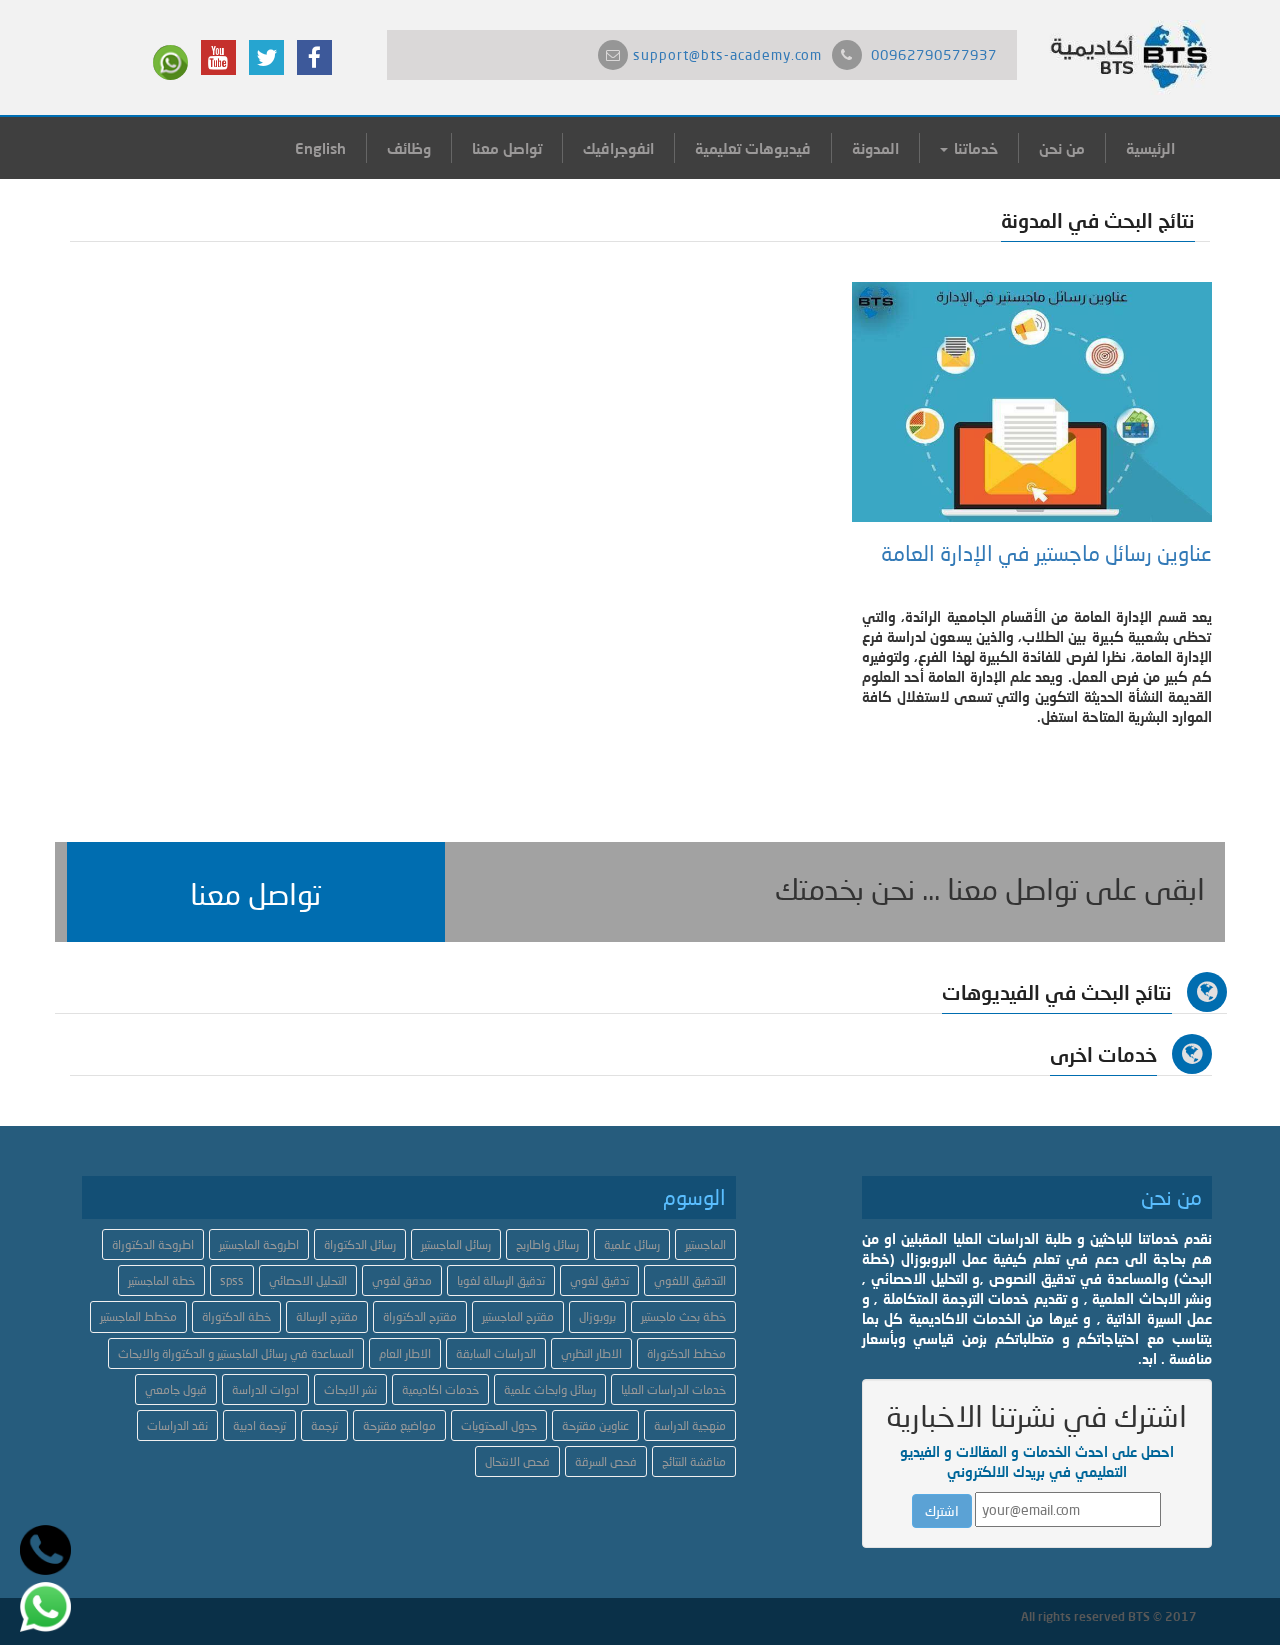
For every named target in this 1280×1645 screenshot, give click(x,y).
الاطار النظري (591, 1353)
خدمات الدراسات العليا (673, 1389)
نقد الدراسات (177, 1425)
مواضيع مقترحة (399, 1425)
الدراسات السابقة (496, 1353)
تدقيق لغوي (599, 1280)
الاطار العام (405, 1353)
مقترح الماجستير (518, 1316)
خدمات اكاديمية (440, 1389)
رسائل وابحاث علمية (550, 1389)
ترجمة (324, 1425)
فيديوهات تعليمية (753, 148)
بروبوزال (597, 1316)
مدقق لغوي (402, 1280)
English (320, 148)
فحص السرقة (606, 1461)
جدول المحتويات (499, 1425)
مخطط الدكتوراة (686, 1353)
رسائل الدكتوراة (360, 1244)
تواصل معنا (507, 148)
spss (232, 1280)
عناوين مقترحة (595, 1425)
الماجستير (705, 1244)
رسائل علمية (632, 1244)
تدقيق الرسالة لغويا (501, 1280)
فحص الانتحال (517, 1461)
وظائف (409, 148)
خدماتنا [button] (974, 148)
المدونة (875, 148)
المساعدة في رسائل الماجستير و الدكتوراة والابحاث (236, 1353)
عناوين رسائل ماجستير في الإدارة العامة (1046, 553)
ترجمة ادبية (259, 1425)
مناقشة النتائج (694, 1461)
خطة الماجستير (161, 1280)
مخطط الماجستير (138, 1316)
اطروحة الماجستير (259, 1244)
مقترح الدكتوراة (420, 1316)
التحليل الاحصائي (308, 1280)
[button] (256, 892)
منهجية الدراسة (690, 1425)
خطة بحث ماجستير (683, 1316)
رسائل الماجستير (456, 1244)
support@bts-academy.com (727, 54)
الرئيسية (1150, 148)
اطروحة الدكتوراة (153, 1244)
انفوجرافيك (618, 148)
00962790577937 (934, 54)
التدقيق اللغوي (690, 1280)
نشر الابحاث (350, 1389)
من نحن (1062, 148)
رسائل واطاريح (547, 1244)
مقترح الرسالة (327, 1316)
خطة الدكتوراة (236, 1316)
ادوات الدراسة (265, 1389)
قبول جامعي (176, 1389)
